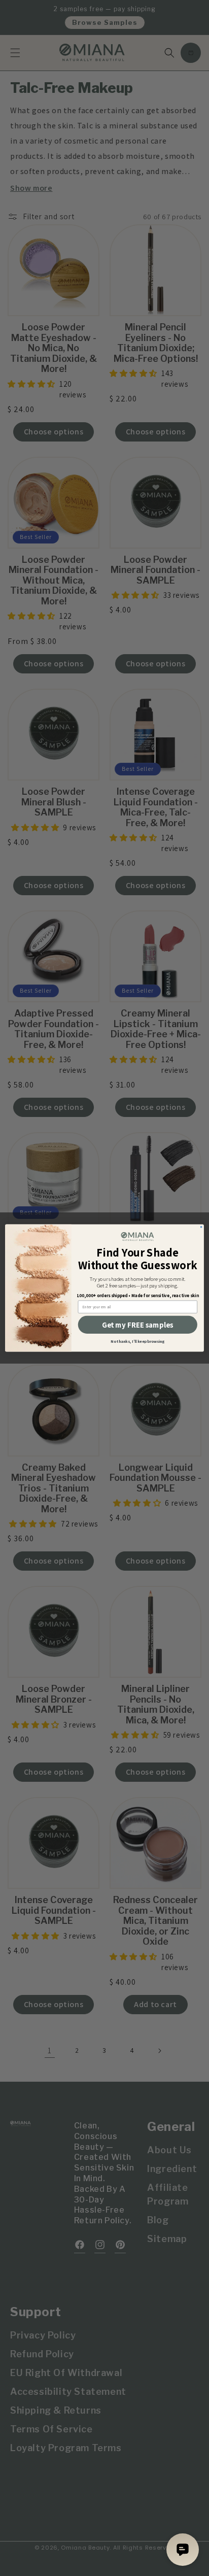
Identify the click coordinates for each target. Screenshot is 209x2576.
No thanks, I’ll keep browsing (137, 1341)
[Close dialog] (201, 1227)
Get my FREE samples (137, 1325)
